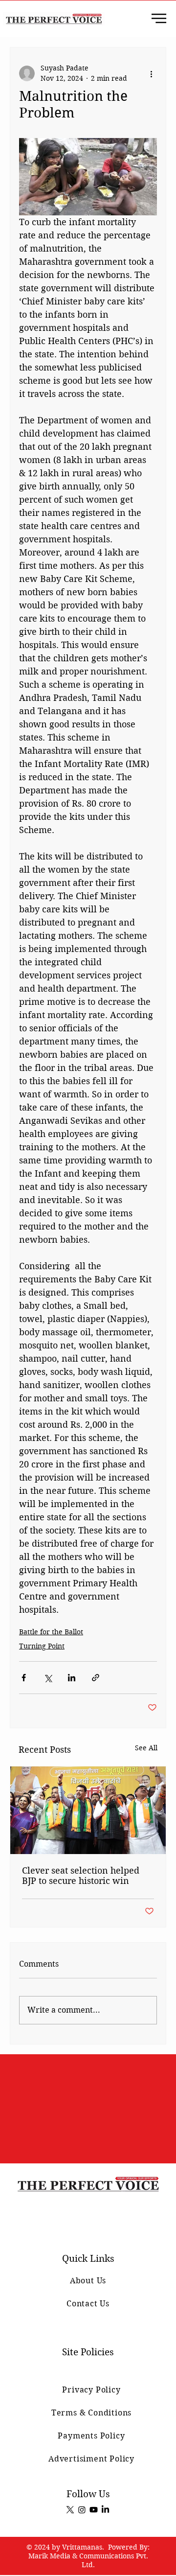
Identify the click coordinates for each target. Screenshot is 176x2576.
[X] (70, 2510)
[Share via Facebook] (24, 1678)
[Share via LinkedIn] (72, 1678)
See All (146, 1748)
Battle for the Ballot (51, 1632)
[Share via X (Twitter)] (48, 1678)
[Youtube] (94, 2510)
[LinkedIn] (105, 2510)
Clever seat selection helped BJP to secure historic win (81, 1876)
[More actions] (151, 73)
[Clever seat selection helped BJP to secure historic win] (88, 1810)
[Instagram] (82, 2510)
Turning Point (42, 1646)
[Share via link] (96, 1678)
